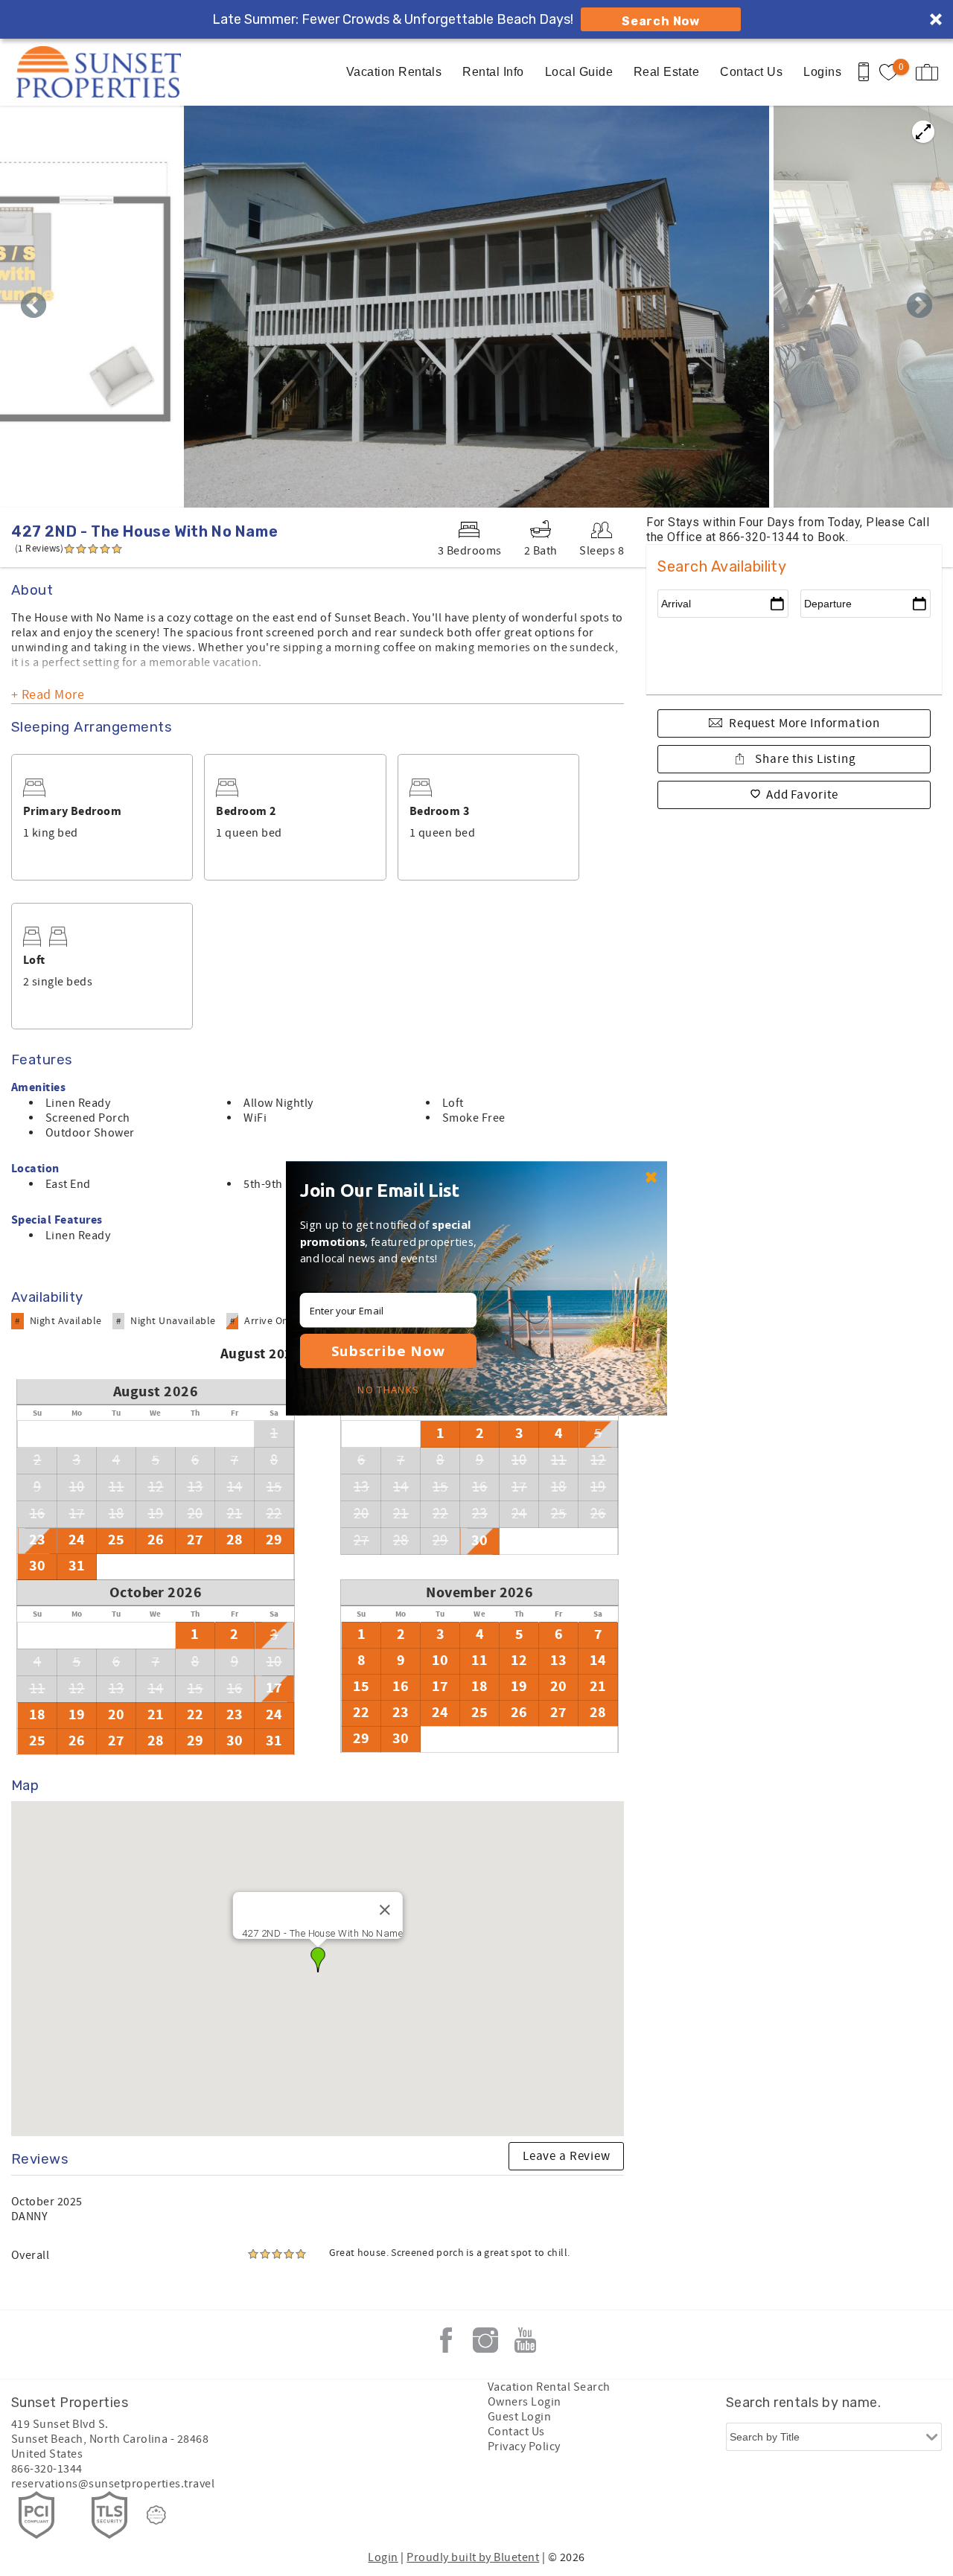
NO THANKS (388, 1390)
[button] (392, 1189)
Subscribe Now (388, 1351)
